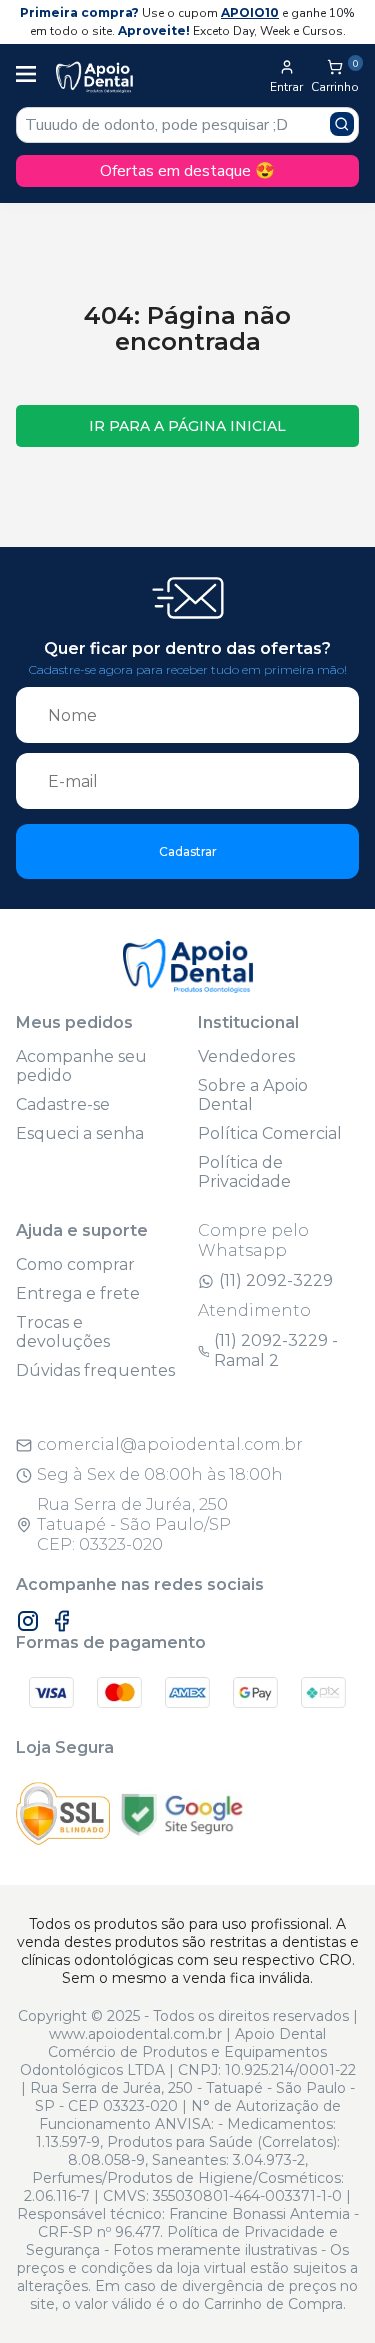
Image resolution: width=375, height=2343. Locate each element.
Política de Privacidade (244, 1172)
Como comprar (75, 1264)
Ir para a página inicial (187, 426)
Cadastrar (188, 851)
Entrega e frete (78, 1293)
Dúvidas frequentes (95, 1370)
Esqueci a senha (80, 1133)
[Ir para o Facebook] (62, 1621)
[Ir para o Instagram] (28, 1621)
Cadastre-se (63, 1104)
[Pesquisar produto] (342, 124)
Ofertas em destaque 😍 (187, 171)
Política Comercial (270, 1133)
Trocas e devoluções (63, 1332)
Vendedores (246, 1056)
